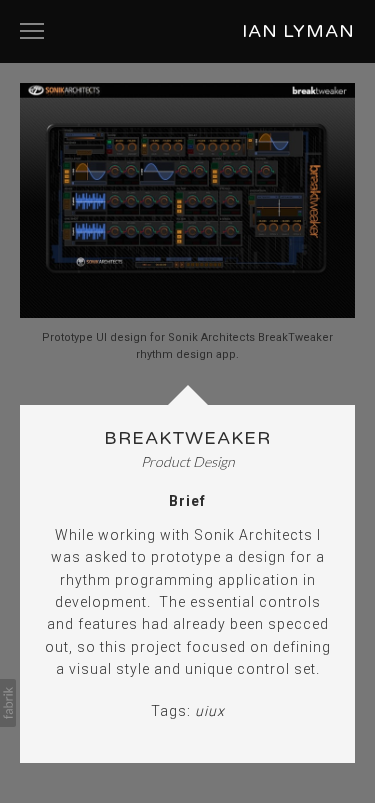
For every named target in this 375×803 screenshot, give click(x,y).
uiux (210, 711)
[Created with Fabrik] (8, 703)
